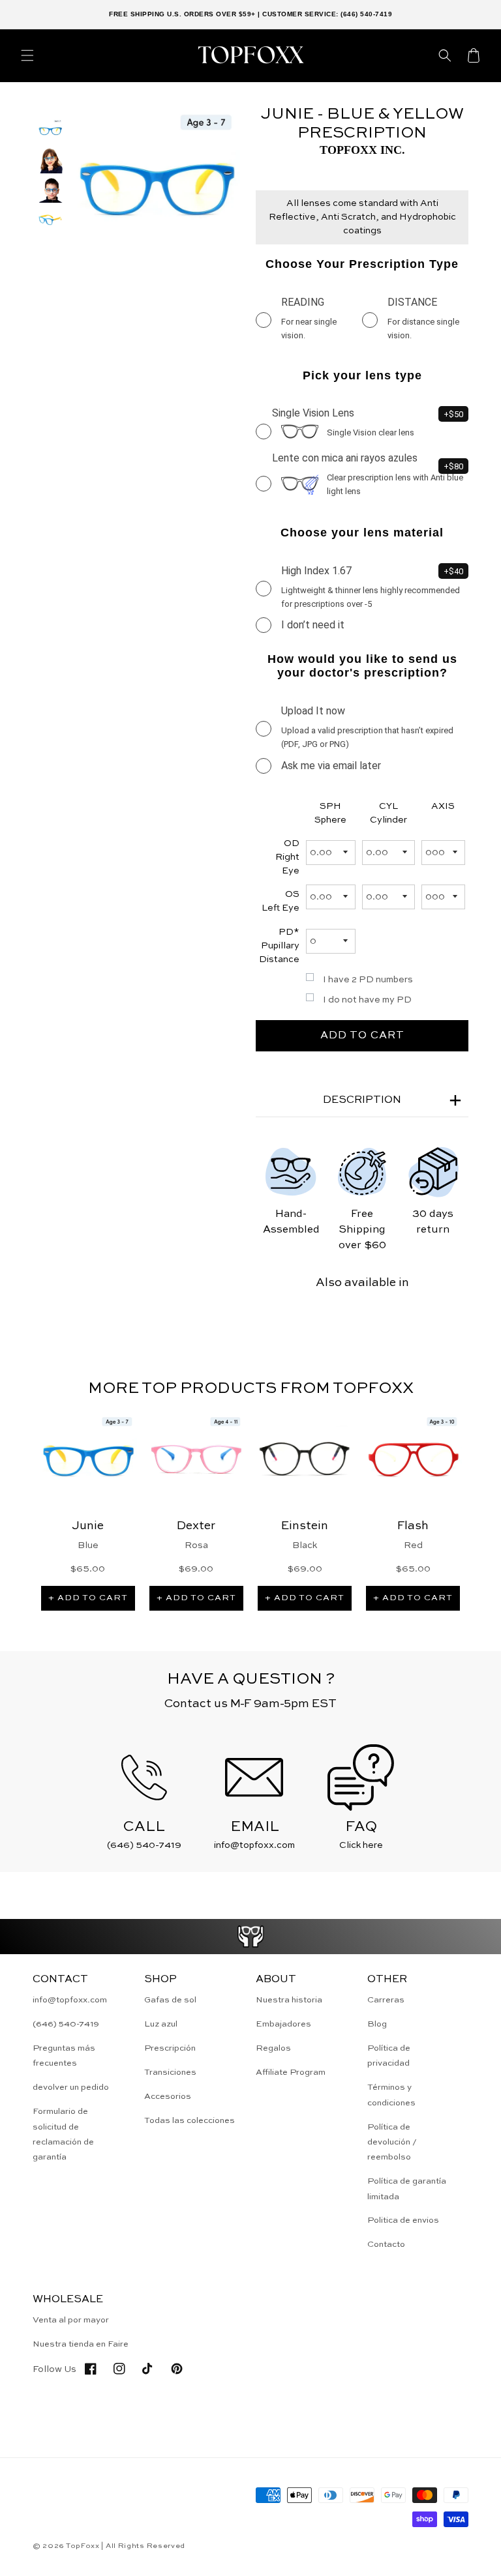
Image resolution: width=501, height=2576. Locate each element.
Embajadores (283, 2024)
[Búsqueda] (445, 55)
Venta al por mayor (71, 2320)
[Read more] (251, 1937)
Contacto (386, 2245)
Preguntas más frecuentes (64, 2056)
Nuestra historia (289, 2000)
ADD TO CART (362, 1036)
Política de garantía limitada (407, 2189)
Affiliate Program (291, 2072)
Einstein (305, 1526)
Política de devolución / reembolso (392, 2143)
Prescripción (170, 2048)
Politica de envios (403, 2220)
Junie (88, 1526)
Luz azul (161, 2024)
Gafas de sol (170, 2000)
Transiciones (170, 2072)
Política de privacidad (389, 2056)
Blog (377, 2024)
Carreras (386, 2000)
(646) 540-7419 (66, 2024)
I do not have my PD (367, 1000)
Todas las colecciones (190, 2121)
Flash (413, 1526)
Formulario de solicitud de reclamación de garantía (63, 2134)
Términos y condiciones (391, 2095)
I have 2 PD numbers (368, 980)
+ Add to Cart (88, 1598)
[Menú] (27, 55)
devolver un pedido (71, 2087)
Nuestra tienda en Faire (81, 2344)
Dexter (196, 1526)
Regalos (273, 2048)
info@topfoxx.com (70, 2000)
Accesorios (168, 2097)
